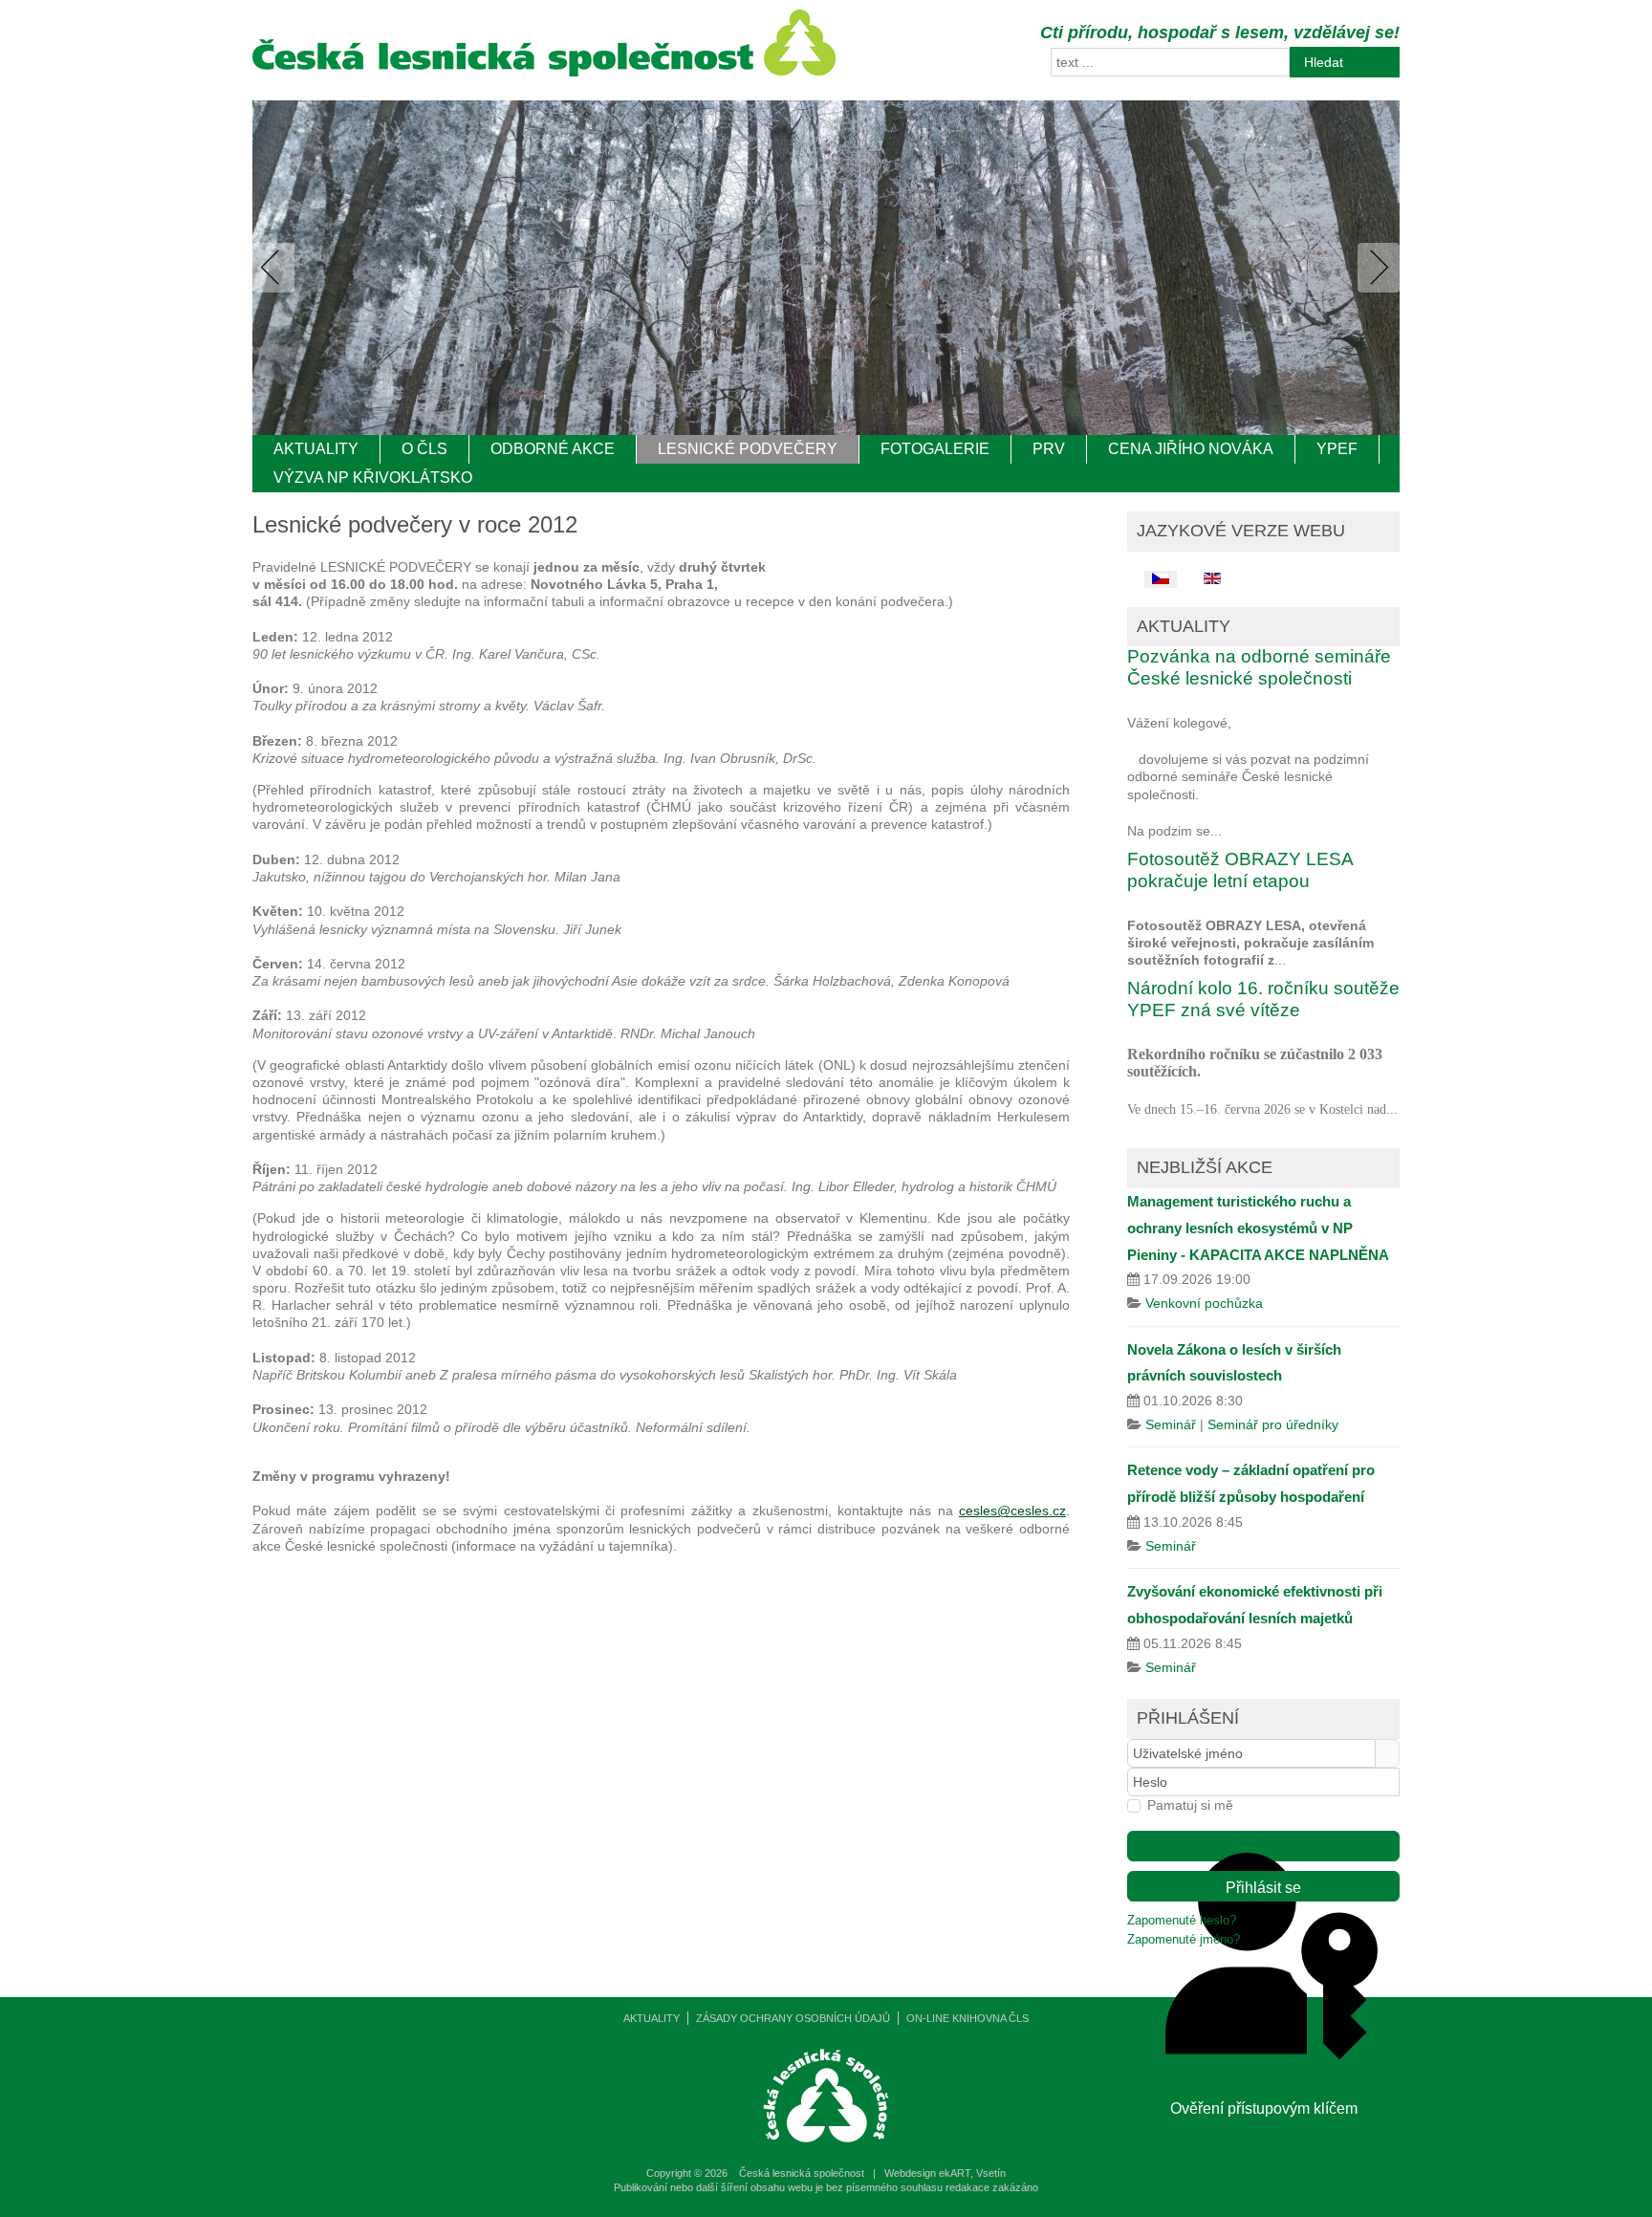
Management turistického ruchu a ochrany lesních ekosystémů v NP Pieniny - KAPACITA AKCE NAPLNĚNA (1258, 1228)
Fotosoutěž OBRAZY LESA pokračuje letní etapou (1240, 870)
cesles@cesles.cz (1012, 1511)
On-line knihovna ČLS (967, 2018)
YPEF (1337, 449)
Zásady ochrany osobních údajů (793, 2018)
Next (1375, 268)
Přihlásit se (1263, 1888)
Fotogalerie (935, 449)
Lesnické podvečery (748, 449)
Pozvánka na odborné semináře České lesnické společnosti (1259, 667)
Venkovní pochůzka (1204, 1303)
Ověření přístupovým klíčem (1263, 1846)
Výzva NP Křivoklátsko (373, 478)
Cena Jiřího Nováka (1191, 449)
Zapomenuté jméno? (1184, 1940)
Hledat (1324, 62)
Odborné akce (553, 449)
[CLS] (544, 72)
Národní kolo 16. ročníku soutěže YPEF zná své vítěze (1263, 999)
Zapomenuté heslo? (1182, 1921)
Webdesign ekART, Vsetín (945, 2173)
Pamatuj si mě (1190, 1805)
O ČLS (424, 449)
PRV (1049, 449)
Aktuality (316, 449)
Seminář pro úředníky (1273, 1424)
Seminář (1171, 1424)
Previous (277, 268)
